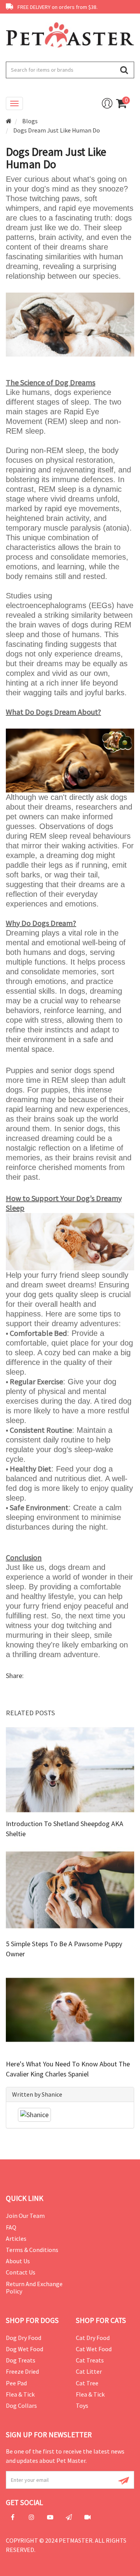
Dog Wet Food (24, 2349)
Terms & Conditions (32, 2250)
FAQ (11, 2227)
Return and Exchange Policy (34, 2287)
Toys (82, 2405)
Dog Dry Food (24, 2338)
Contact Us (21, 2272)
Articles (16, 2238)
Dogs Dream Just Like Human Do (57, 130)
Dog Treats (21, 2360)
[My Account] (107, 103)
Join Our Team (25, 2216)
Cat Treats (90, 2360)
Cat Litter (89, 2371)
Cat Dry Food (93, 2338)
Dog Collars (21, 2405)
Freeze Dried (22, 2371)
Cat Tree (87, 2383)
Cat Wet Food (94, 2349)
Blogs (30, 121)
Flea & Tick (20, 2394)
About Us (18, 2261)
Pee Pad (16, 2383)
